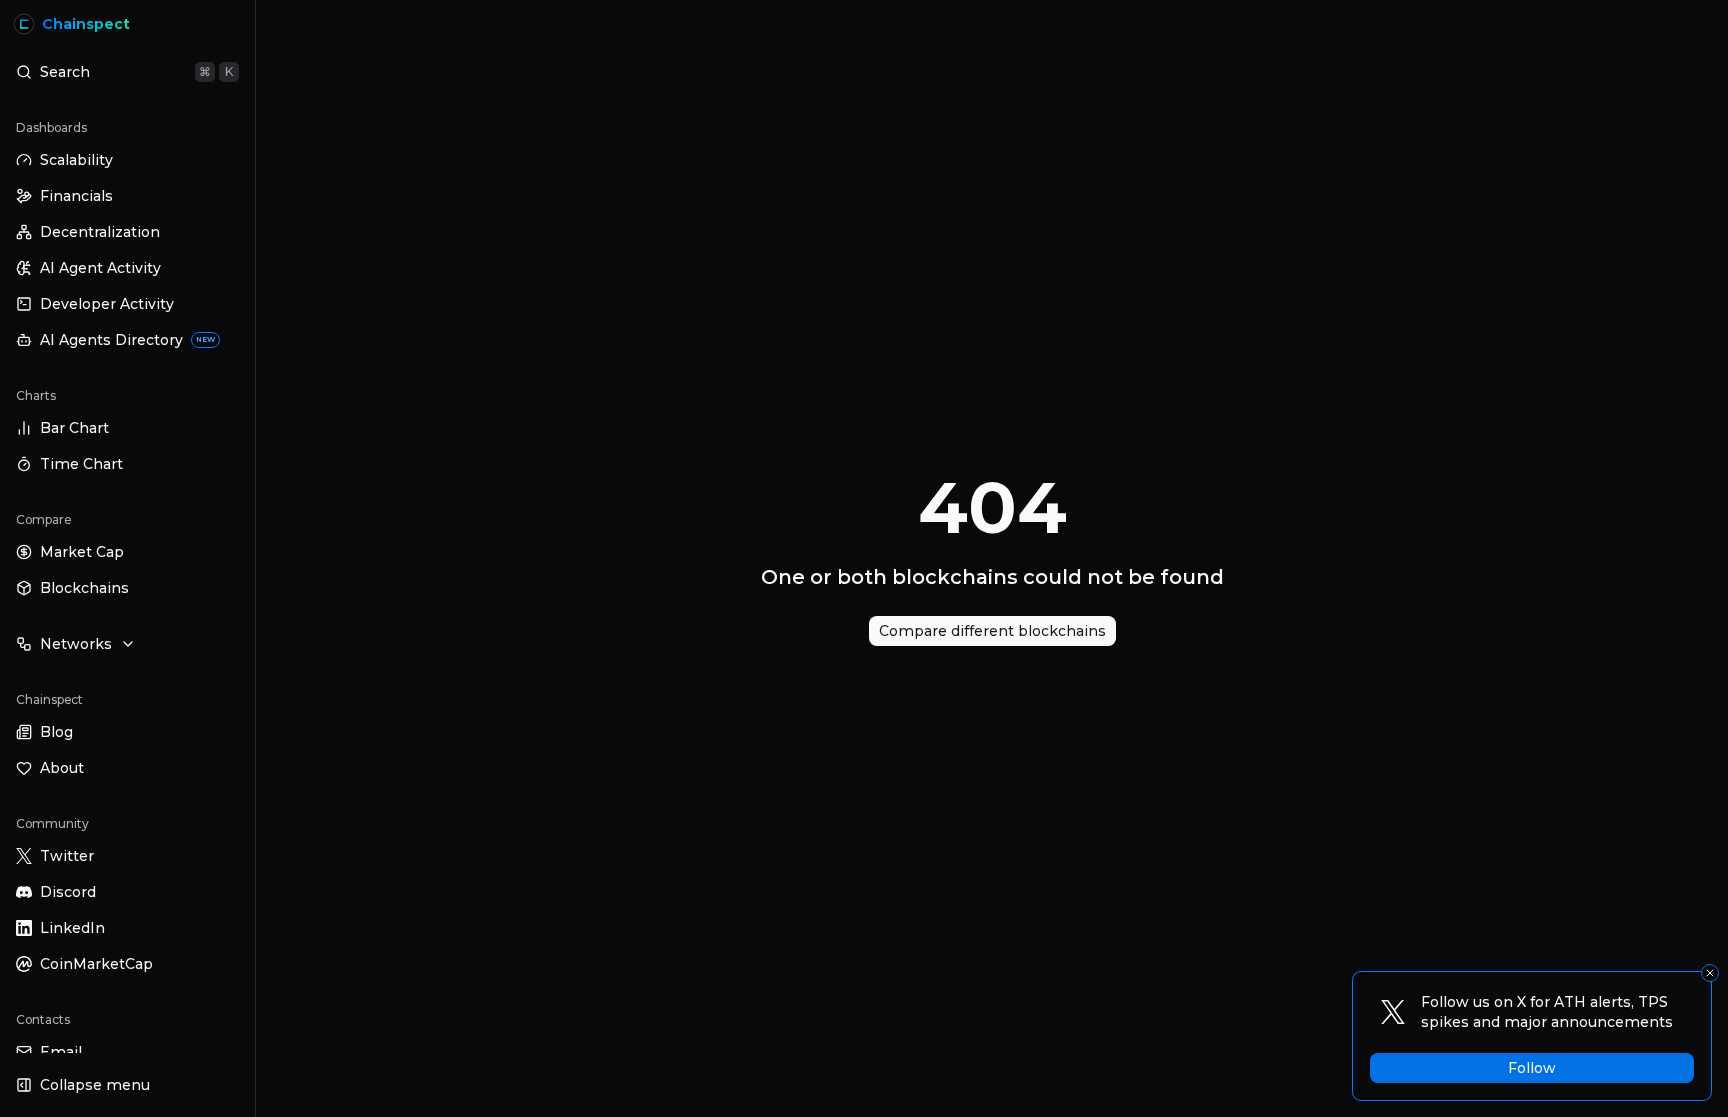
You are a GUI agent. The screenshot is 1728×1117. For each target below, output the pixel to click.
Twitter (67, 856)
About (62, 768)
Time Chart (81, 464)
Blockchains (84, 588)
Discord (68, 892)
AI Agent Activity (100, 268)
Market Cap (82, 552)
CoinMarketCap (96, 964)
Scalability (76, 160)
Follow (1532, 1068)
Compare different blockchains (992, 631)
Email (61, 1052)
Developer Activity (107, 304)
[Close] (1710, 973)
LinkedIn (72, 928)
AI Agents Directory (127, 340)
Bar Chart (74, 428)
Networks (76, 644)
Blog (56, 732)
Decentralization (100, 232)
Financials (76, 196)
